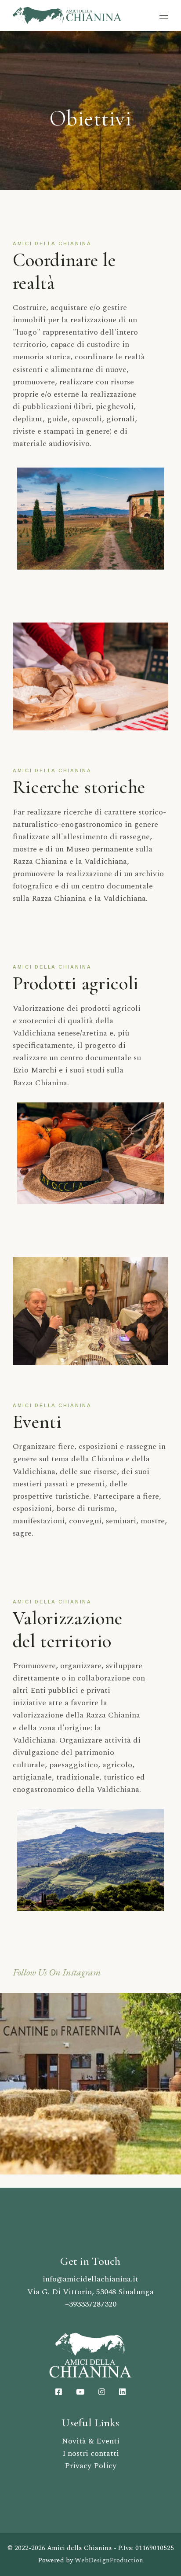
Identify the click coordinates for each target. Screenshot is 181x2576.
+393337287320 (91, 2304)
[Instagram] (90, 2083)
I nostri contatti (91, 2453)
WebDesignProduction (109, 2560)
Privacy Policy (90, 2466)
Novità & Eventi (90, 2441)
